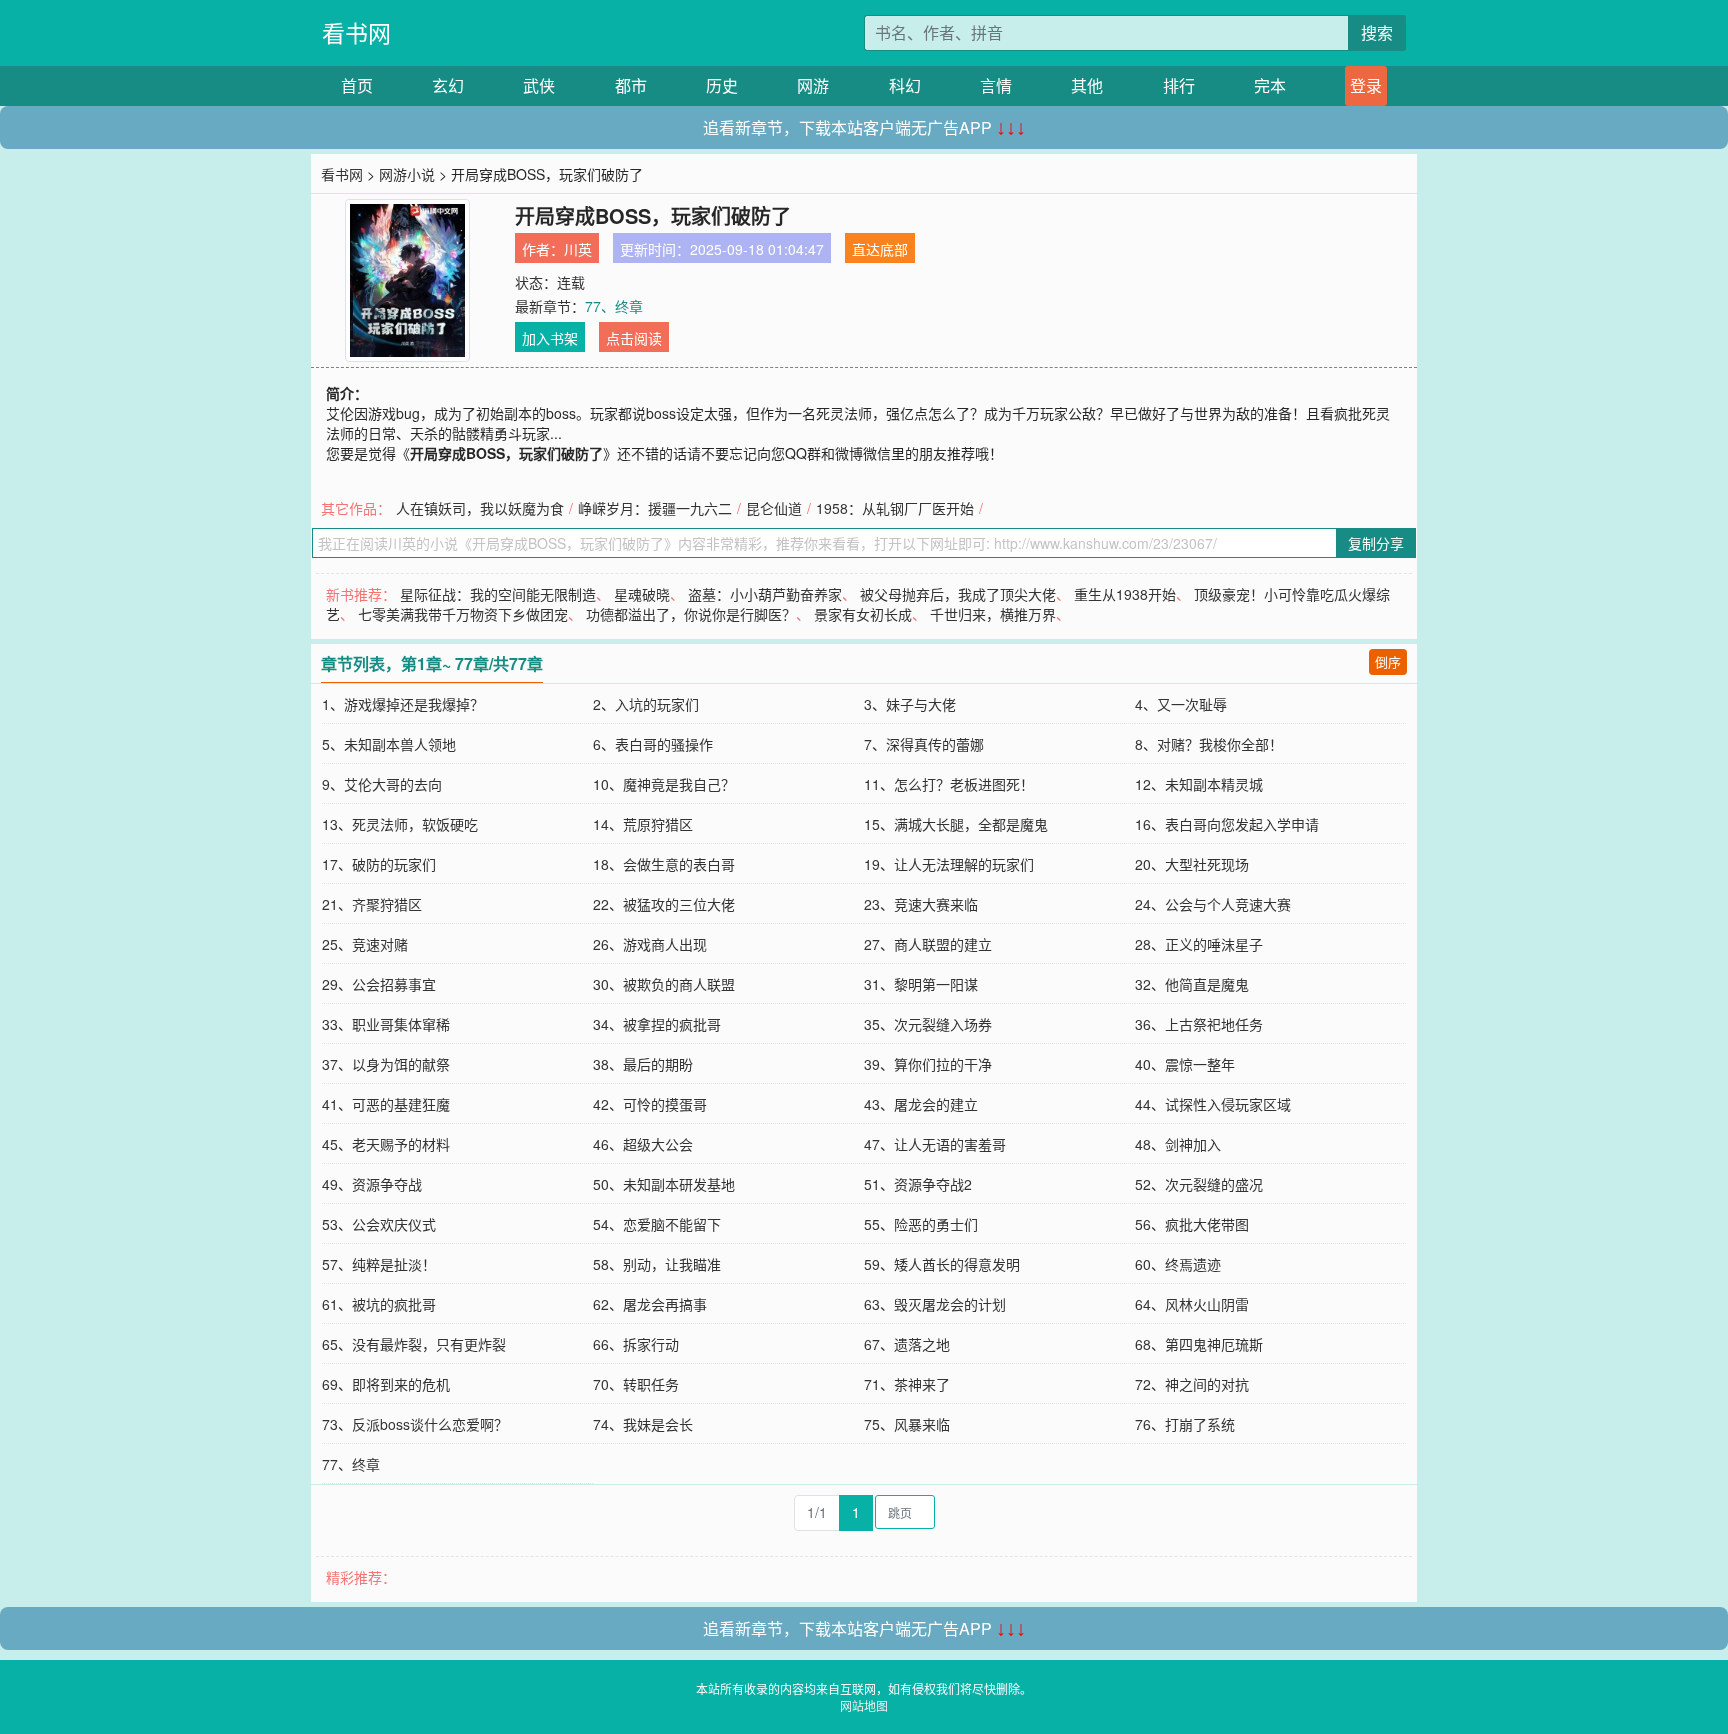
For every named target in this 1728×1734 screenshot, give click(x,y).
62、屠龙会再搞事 (650, 1304)
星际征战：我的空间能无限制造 (498, 594)
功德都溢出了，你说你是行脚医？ (691, 614)
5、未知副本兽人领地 (389, 744)
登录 (1366, 85)
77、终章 (614, 306)
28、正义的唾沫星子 (1199, 944)
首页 (357, 85)
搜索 (1377, 32)
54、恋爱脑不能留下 (657, 1224)
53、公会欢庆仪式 (379, 1224)
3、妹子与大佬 (910, 704)
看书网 (356, 32)
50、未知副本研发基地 (664, 1184)
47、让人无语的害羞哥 (935, 1144)
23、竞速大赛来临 (921, 904)
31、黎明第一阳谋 (921, 984)
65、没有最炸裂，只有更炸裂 (414, 1344)
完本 (1270, 85)
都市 (631, 85)
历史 (722, 85)
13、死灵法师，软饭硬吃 (400, 824)
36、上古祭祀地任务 (1199, 1024)
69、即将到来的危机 (386, 1384)
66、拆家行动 (636, 1344)
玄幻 (448, 85)
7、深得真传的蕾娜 (924, 744)
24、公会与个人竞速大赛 (1213, 904)
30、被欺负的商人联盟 (664, 984)
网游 (813, 85)
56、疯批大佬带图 (1192, 1224)
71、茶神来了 (907, 1384)
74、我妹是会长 (643, 1424)
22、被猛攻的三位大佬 (664, 904)
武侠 (539, 85)
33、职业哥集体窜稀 (386, 1024)
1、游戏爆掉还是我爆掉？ (403, 704)
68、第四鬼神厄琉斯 (1199, 1344)
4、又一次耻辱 (1181, 704)
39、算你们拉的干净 (928, 1064)
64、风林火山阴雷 (1192, 1304)
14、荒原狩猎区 (643, 824)
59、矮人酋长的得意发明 (942, 1264)
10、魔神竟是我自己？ (664, 784)
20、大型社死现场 (1192, 864)
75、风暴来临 (907, 1424)
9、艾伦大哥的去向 (382, 784)
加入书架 (550, 338)
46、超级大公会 (643, 1144)
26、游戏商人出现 (650, 944)
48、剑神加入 (1178, 1144)
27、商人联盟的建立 (928, 944)
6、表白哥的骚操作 (653, 744)
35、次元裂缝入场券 (928, 1024)
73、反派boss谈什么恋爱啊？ (415, 1424)
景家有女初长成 (863, 614)
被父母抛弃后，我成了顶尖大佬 (958, 594)
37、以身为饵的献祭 (386, 1064)
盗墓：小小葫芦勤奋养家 (765, 594)
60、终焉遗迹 (1178, 1264)
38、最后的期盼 (643, 1064)
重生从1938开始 (1125, 594)
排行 (1179, 85)
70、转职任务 (636, 1384)
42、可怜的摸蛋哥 (650, 1104)
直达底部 (880, 249)
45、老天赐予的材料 (386, 1144)
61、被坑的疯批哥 (379, 1304)
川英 (578, 249)
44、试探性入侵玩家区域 (1213, 1104)
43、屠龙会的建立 (921, 1104)
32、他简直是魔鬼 (1192, 984)
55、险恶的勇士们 (921, 1224)
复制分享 (1376, 543)
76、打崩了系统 (1185, 1424)
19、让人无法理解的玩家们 (949, 864)
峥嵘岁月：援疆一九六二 (655, 508)
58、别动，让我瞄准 (657, 1264)
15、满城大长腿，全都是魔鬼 (956, 824)
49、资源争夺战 (372, 1184)
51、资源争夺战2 (918, 1184)
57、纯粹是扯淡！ (379, 1264)
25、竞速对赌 (365, 944)
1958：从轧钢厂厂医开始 (895, 508)
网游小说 (407, 174)
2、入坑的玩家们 (646, 704)
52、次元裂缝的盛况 (1199, 1184)
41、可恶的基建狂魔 (386, 1104)
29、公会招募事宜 (379, 984)
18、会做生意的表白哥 (664, 864)
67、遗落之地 (907, 1344)
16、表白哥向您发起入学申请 (1227, 824)
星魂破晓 (642, 594)
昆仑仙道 (774, 508)
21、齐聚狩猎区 (372, 904)
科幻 (905, 85)
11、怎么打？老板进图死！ (949, 784)
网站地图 (864, 1705)
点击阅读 (634, 338)
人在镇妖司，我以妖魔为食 (480, 508)
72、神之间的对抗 (1192, 1384)
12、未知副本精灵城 (1199, 784)
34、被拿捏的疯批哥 (657, 1024)
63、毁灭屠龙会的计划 (935, 1304)
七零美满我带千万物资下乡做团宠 (463, 614)
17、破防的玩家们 (379, 864)
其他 (1087, 85)
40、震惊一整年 (1185, 1064)
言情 (996, 85)
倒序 (1388, 661)
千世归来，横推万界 (993, 614)
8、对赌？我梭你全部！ (1209, 744)
